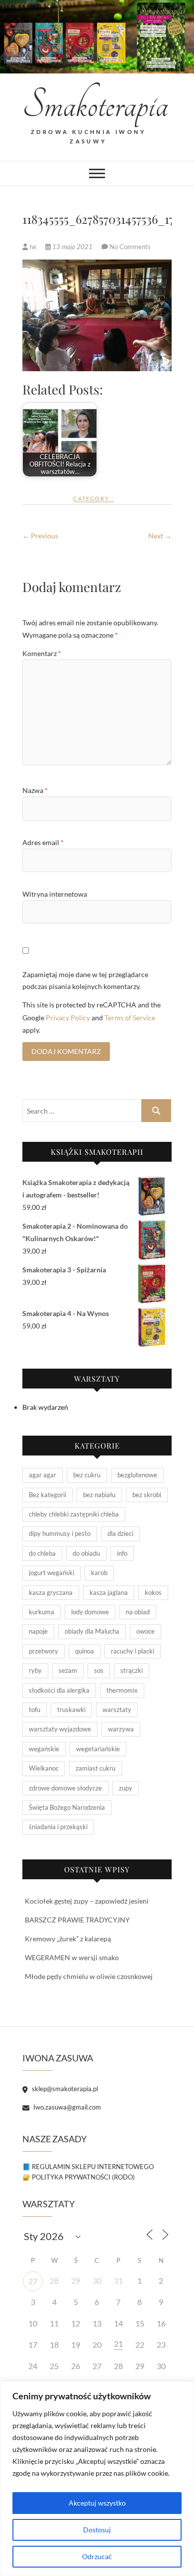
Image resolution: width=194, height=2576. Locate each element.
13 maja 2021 (72, 247)
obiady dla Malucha (92, 1631)
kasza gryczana (51, 1592)
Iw (33, 247)
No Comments (130, 247)
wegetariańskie (98, 1749)
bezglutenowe (137, 1475)
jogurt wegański (51, 1573)
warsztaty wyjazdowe (60, 1729)
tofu (35, 1710)
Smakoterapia (88, 105)
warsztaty (117, 1710)
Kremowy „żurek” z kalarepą (68, 1939)
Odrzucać (97, 2556)
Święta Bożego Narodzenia (67, 1807)
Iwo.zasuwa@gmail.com (66, 2107)
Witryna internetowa (55, 894)
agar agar (43, 1475)
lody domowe (90, 1612)
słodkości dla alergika (59, 1690)
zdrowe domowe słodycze (65, 1788)
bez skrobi (147, 1495)
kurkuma (42, 1612)
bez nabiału (99, 1495)
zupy (126, 1788)
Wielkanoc (44, 1768)
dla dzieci (120, 1533)
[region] (97, 2478)
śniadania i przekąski (58, 1827)
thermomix (122, 1690)
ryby (35, 1670)
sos (99, 1670)
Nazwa (35, 790)
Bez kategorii (48, 1495)
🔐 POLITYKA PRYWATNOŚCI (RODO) (79, 2177)
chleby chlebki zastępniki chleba (74, 1514)
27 (33, 2281)
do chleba (42, 1553)
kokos (153, 1592)
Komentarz (42, 653)
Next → (160, 536)
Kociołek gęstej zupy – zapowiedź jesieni (87, 1901)
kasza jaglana (109, 1592)
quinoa (85, 1651)
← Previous (40, 536)
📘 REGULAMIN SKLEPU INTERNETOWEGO (88, 2167)
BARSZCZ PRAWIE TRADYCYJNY (77, 1920)
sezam (68, 1670)
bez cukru (87, 1475)
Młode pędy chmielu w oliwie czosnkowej (89, 1976)
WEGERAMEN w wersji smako (72, 1957)
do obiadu (86, 1553)
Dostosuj (97, 2530)
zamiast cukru (96, 1768)
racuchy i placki (133, 1651)
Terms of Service (130, 1018)
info (122, 1553)
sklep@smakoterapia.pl (64, 2089)
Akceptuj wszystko (97, 2503)
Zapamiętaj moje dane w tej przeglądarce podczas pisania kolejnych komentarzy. (85, 980)
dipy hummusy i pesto (60, 1533)
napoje (38, 1631)
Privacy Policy (68, 1018)
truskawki (71, 1710)
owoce (145, 1631)
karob (99, 1573)
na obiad (138, 1612)
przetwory (44, 1651)
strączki (132, 1670)
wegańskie (44, 1749)
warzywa (121, 1729)
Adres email (43, 842)
